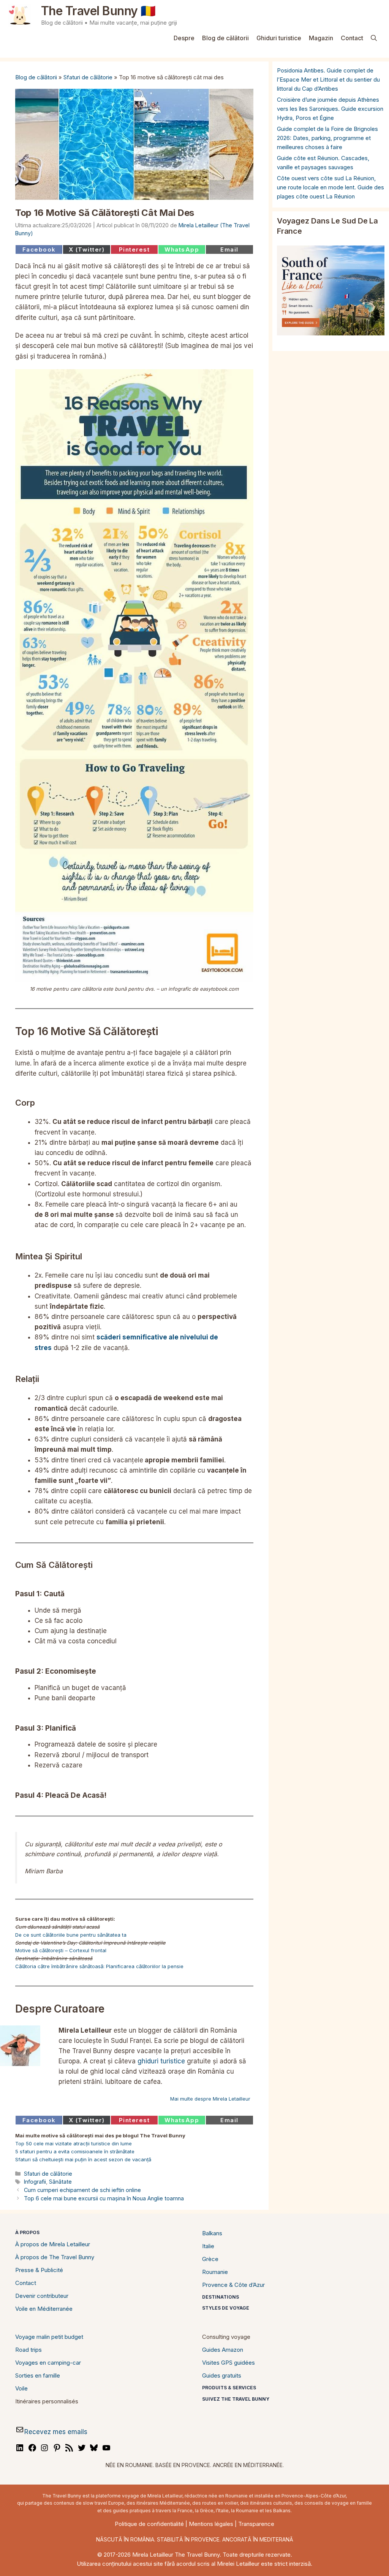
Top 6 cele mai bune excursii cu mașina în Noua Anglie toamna (104, 2198)
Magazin (321, 38)
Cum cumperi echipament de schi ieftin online (82, 2190)
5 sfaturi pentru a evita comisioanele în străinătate (75, 2151)
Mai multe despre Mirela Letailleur (210, 2099)
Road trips (28, 2350)
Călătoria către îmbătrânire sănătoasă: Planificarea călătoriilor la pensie (99, 1966)
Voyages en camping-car (48, 2363)
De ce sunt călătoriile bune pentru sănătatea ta (71, 1935)
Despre (184, 38)
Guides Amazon (223, 2350)
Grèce (210, 2259)
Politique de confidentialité (149, 2524)
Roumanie (215, 2272)
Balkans (212, 2233)
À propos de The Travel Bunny (55, 2257)
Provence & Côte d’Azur (233, 2285)
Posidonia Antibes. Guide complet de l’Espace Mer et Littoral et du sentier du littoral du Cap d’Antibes (328, 79)
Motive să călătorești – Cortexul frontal (61, 1950)
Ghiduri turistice (279, 38)
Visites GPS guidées (228, 2363)
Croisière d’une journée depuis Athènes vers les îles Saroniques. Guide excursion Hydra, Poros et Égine (330, 109)
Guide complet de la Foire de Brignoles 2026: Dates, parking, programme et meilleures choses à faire (327, 138)
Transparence (256, 2524)
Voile (21, 2388)
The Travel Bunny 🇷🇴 (98, 11)
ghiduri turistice (161, 2061)
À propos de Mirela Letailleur (53, 2244)
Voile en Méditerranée (44, 2309)
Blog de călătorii (225, 38)
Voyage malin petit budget (49, 2337)
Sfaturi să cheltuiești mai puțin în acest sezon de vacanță (83, 2159)
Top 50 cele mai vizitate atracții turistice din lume (74, 2143)
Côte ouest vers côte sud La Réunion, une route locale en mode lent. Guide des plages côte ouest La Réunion (330, 187)
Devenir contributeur (42, 2296)
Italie (208, 2246)
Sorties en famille (38, 2375)
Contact (352, 38)
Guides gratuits (222, 2375)
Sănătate (60, 2182)
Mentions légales (211, 2524)
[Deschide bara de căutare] (374, 38)
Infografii (35, 2182)
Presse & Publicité (39, 2270)
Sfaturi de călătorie (88, 77)
